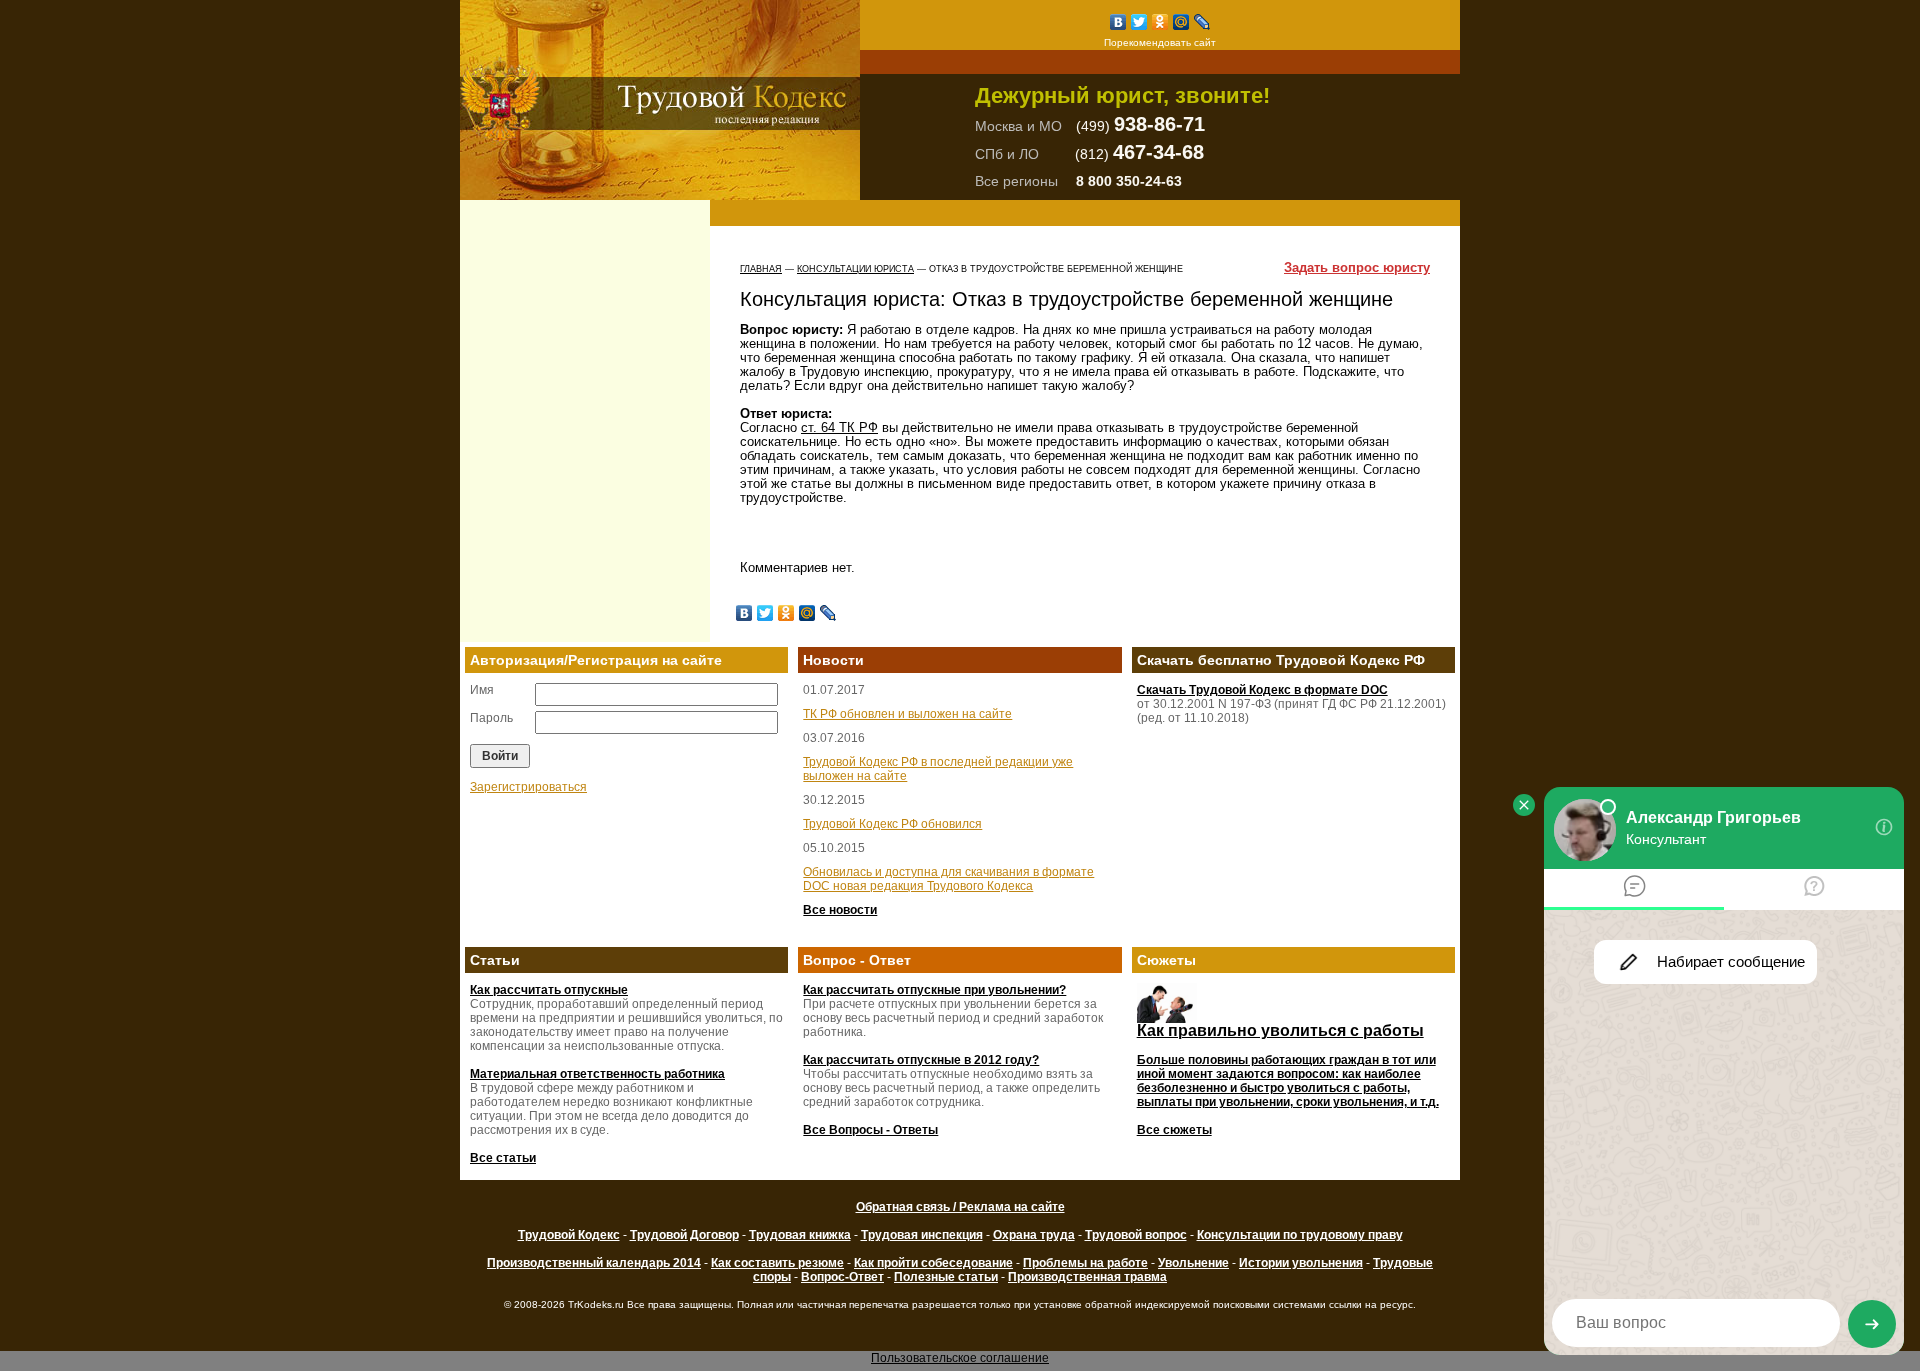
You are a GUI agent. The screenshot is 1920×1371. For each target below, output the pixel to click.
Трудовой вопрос (1136, 1235)
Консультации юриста (855, 269)
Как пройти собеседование (933, 1263)
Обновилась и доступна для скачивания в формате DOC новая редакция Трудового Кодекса (948, 879)
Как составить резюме (777, 1263)
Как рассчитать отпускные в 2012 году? (921, 1060)
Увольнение (1193, 1263)
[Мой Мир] (1181, 22)
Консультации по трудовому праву (1300, 1235)
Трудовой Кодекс (569, 1235)
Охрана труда (1034, 1235)
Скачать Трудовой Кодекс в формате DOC (1262, 690)
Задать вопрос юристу (1357, 268)
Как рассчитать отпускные (549, 990)
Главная (761, 269)
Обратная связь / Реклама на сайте (960, 1207)
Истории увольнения (1301, 1263)
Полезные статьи (946, 1277)
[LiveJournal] (1202, 22)
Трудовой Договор (684, 1235)
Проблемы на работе (1085, 1263)
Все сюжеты (1174, 1130)
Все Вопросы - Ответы (870, 1130)
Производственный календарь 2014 (594, 1263)
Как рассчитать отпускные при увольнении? (934, 990)
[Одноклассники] (1160, 22)
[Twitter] (1139, 22)
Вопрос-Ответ (842, 1277)
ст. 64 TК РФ (839, 427)
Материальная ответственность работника (597, 1074)
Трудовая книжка (800, 1235)
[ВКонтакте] (1118, 22)
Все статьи (503, 1158)
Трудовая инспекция (922, 1235)
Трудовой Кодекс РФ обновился (892, 824)
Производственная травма (1087, 1277)
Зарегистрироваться (528, 787)
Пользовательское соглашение (960, 1358)
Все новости (840, 910)
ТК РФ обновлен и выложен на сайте (907, 714)
